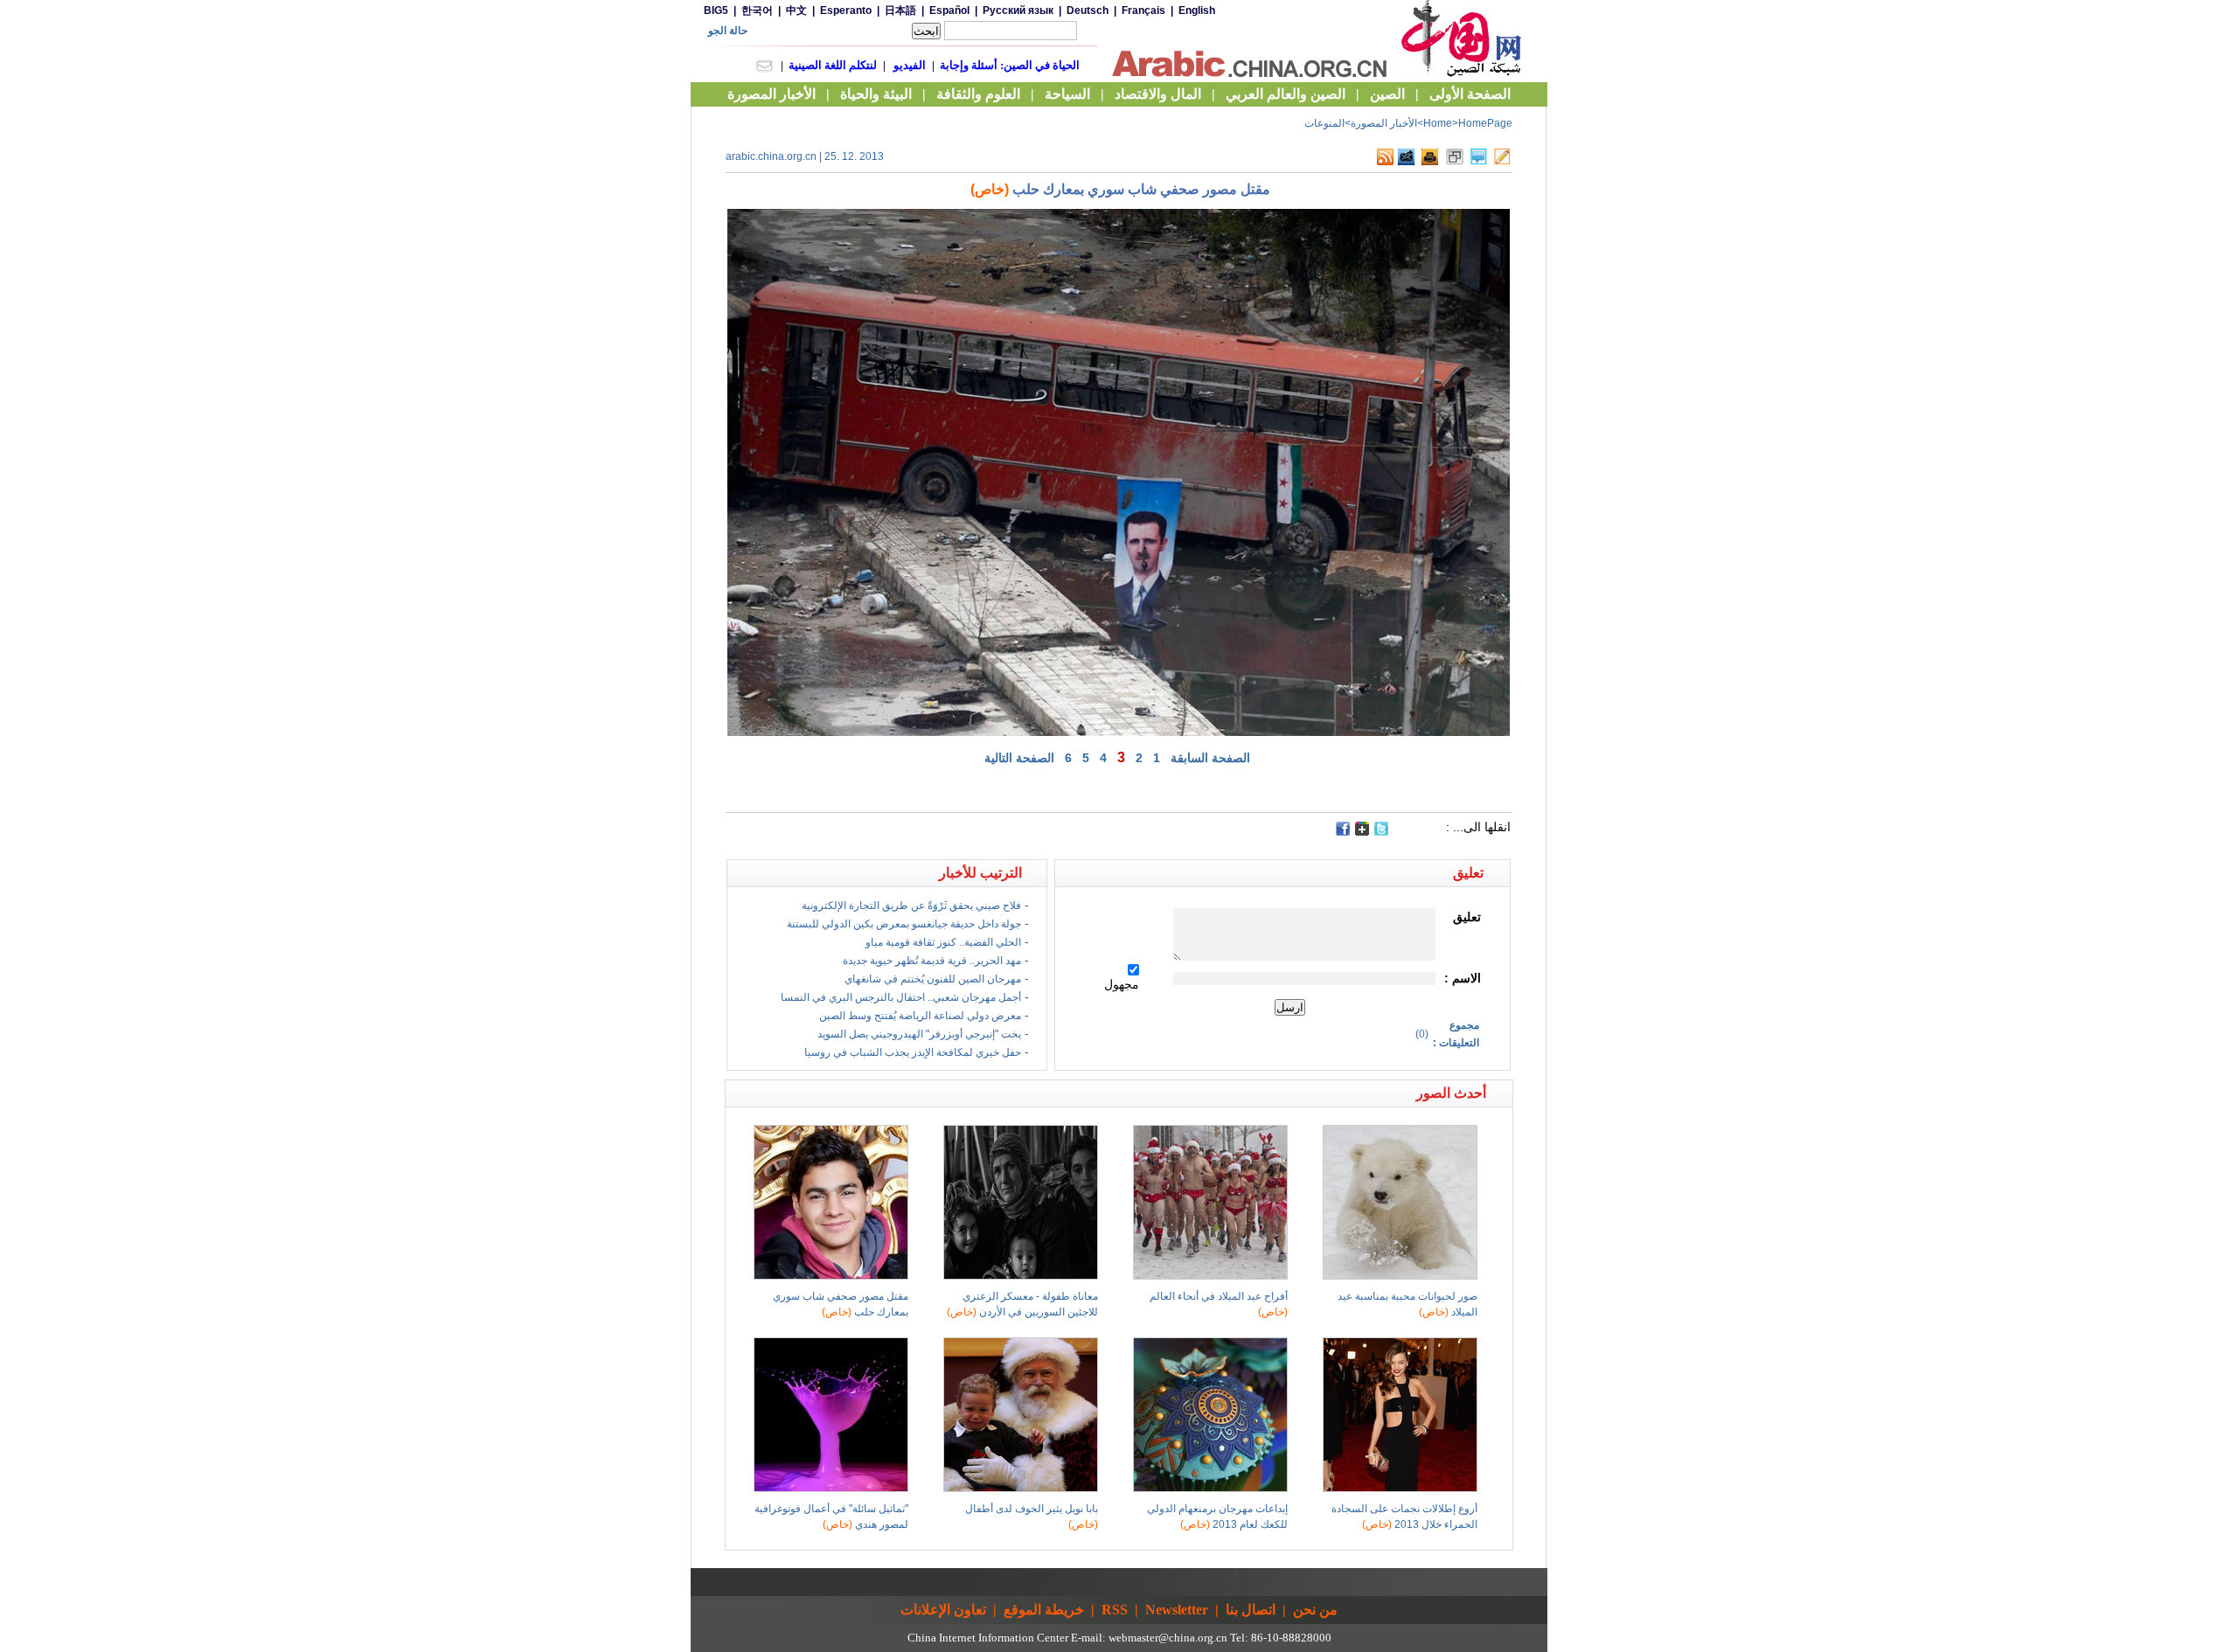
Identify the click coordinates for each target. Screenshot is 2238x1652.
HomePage (1485, 123)
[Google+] (1362, 832)
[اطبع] (1430, 162)
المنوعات (1324, 123)
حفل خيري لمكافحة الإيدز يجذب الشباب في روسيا (913, 1052)
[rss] (1385, 162)
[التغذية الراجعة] (1406, 162)
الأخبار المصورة (1384, 123)
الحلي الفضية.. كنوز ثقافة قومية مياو (943, 942)
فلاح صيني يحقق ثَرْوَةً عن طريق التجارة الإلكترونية (911, 906)
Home (1438, 123)
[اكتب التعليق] (1479, 162)
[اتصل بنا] (1502, 162)
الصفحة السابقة (1210, 758)
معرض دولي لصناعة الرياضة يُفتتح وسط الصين (920, 1016)
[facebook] (1343, 829)
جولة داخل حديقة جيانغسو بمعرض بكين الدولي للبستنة (904, 924)
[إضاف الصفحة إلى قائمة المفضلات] (1455, 162)
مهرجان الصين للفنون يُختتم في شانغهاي (933, 979)
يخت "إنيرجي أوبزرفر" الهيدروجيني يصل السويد (919, 1034)
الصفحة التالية (1019, 758)
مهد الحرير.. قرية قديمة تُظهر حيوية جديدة (932, 961)
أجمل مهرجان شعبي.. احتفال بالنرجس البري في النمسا (901, 997)
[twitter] (1381, 832)
